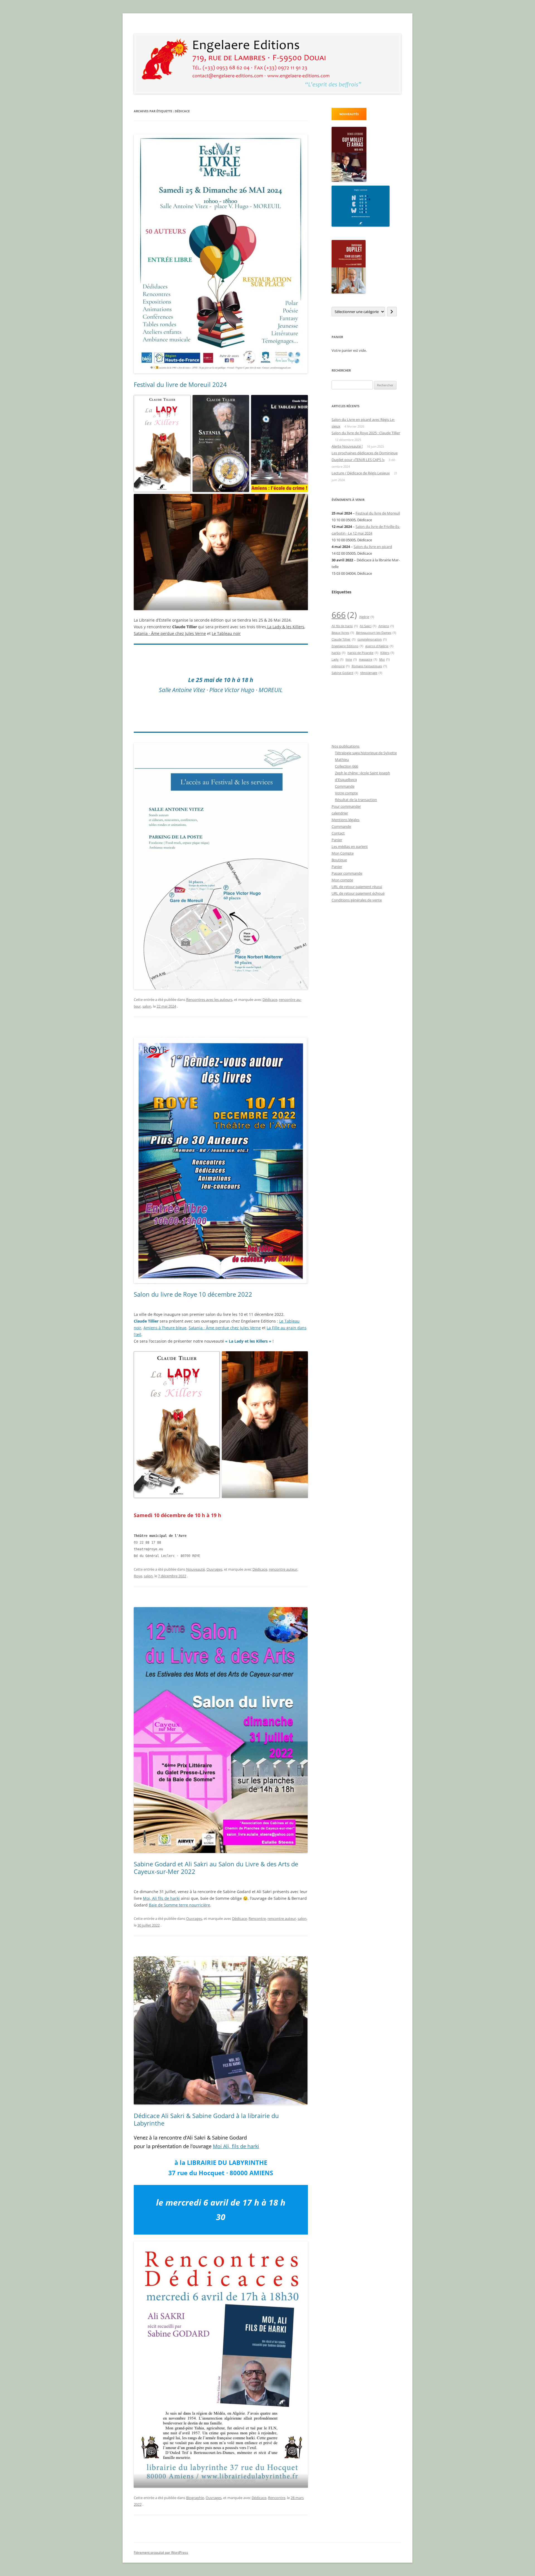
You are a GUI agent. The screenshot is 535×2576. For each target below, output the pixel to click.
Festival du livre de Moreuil (378, 513)
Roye (138, 1576)
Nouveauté (195, 1569)
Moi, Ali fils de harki (161, 1898)
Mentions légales (346, 820)
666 (344, 615)
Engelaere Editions (347, 646)
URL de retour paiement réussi (357, 887)
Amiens (386, 626)
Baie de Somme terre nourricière (179, 1905)
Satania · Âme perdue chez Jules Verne (170, 633)
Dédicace (270, 1000)
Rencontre (257, 1918)
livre (351, 659)
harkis (338, 653)
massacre (368, 659)
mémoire (341, 666)
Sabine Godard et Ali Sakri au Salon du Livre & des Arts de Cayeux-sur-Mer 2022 (216, 1867)
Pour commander (346, 806)
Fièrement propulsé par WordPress (161, 2552)
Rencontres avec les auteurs (209, 1000)
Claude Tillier (343, 639)
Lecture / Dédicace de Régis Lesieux (361, 473)
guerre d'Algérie (379, 646)
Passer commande (347, 873)
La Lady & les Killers (285, 627)
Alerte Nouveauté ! (347, 446)
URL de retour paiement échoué (358, 893)
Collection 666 (346, 766)
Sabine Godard (345, 673)
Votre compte (346, 793)
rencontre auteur (283, 1569)
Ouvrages (214, 1569)
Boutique (339, 860)
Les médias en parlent (350, 846)
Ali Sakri (368, 626)
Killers (387, 653)
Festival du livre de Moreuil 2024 (180, 384)
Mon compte (342, 880)
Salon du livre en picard (373, 547)
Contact (338, 833)
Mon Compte (343, 853)
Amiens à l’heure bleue (165, 1328)
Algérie (367, 617)
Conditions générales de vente (357, 900)
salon (147, 1006)
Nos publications (346, 746)
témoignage (371, 673)
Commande (345, 786)
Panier (337, 840)
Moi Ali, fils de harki (236, 2146)
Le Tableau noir (226, 633)
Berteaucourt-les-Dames (376, 633)
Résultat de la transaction (356, 800)
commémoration (372, 639)
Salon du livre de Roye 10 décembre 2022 (193, 1294)
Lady (337, 659)
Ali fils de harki (345, 626)
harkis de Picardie (363, 653)
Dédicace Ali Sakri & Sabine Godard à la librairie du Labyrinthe (206, 2119)
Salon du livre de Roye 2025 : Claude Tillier (366, 433)
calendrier (340, 813)
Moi (384, 659)
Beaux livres (343, 633)
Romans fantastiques (369, 666)
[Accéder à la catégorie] (392, 312)
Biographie (195, 2498)
